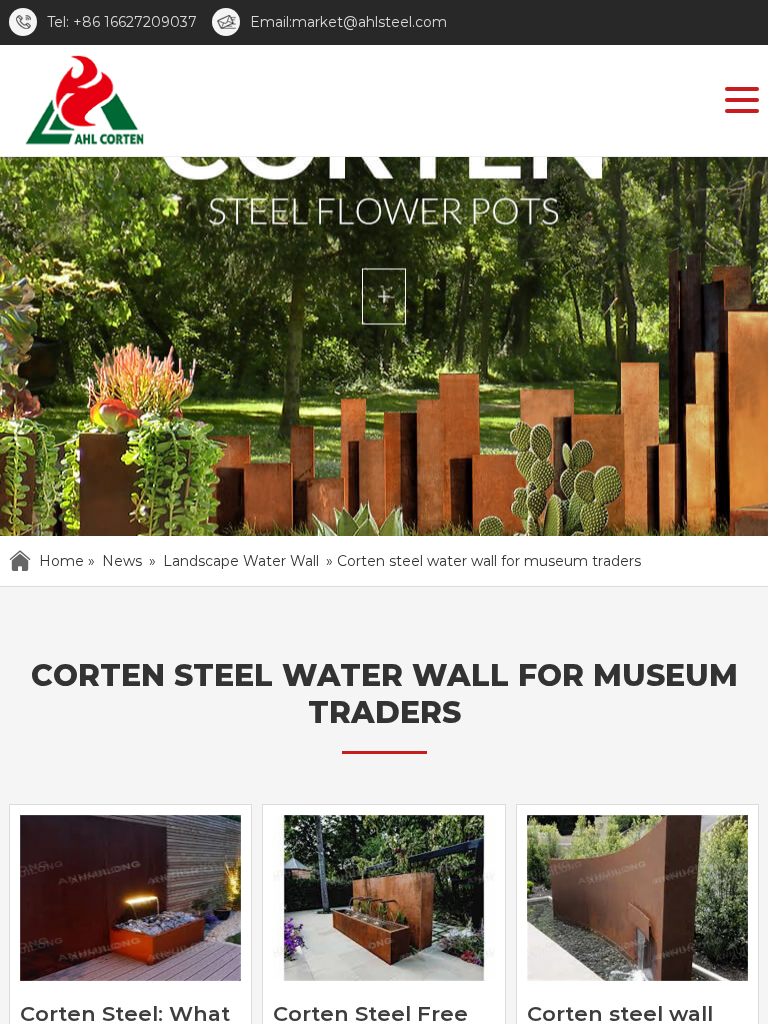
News (122, 561)
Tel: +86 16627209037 (122, 22)
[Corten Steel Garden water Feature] (83, 104)
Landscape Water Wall (241, 561)
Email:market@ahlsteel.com (348, 22)
